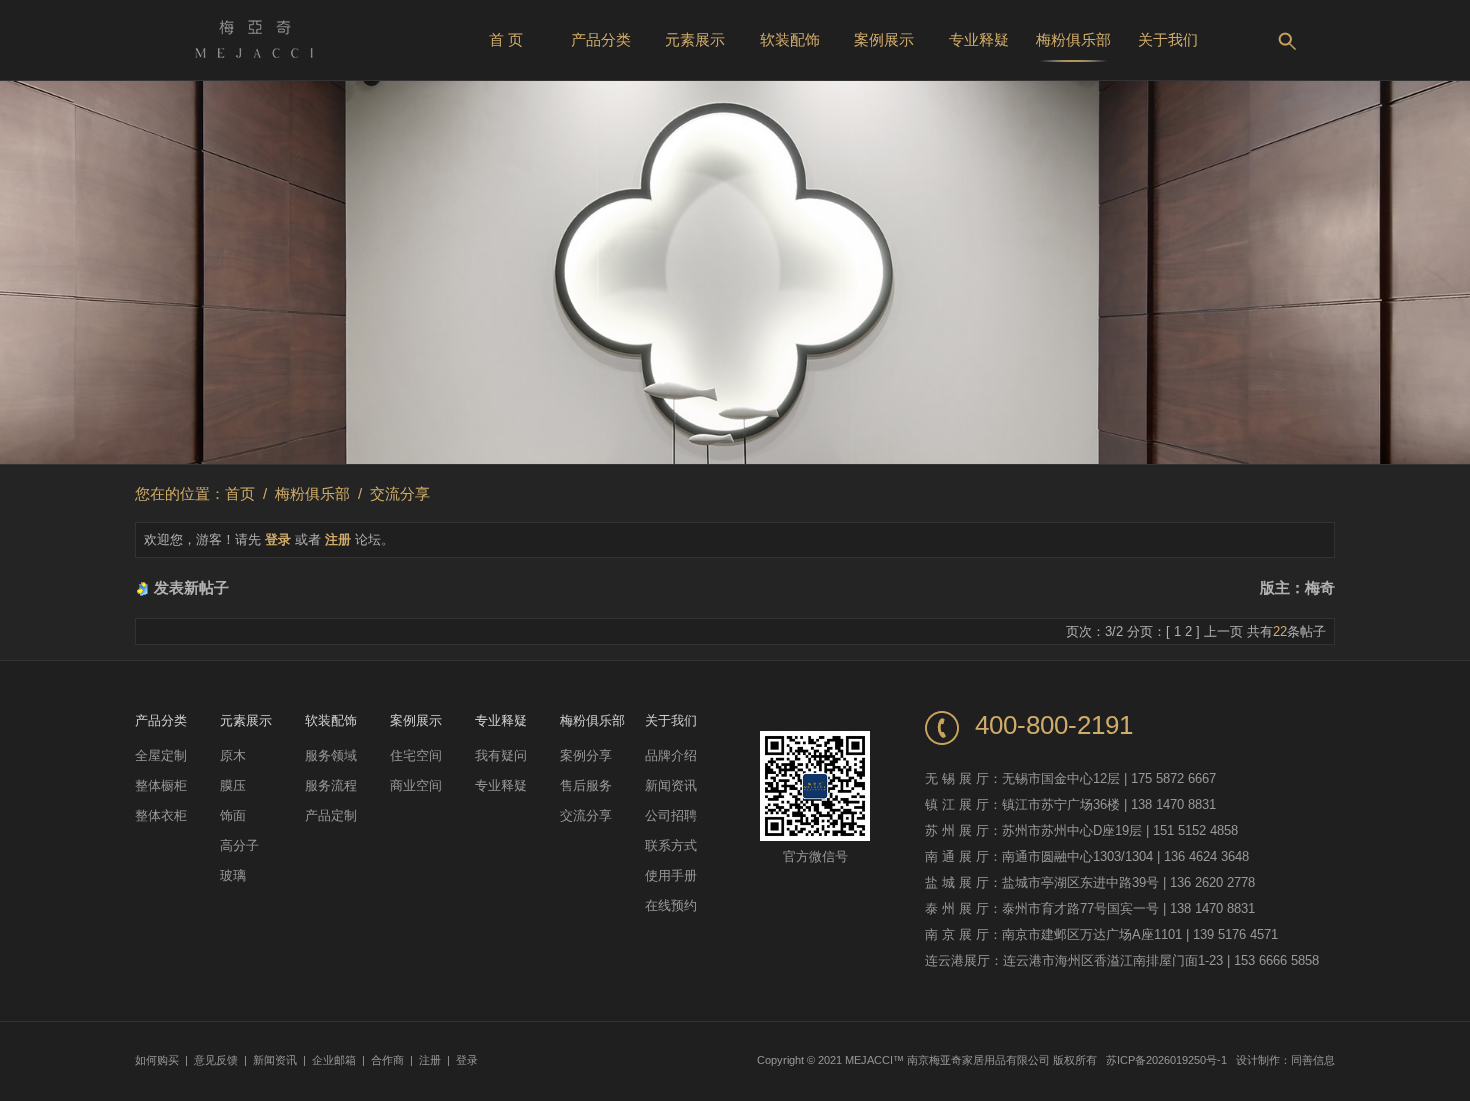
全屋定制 (161, 755)
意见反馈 (216, 1060)
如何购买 (157, 1060)
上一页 (1223, 631)
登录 (278, 539)
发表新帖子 (191, 587)
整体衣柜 (161, 815)
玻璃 (233, 875)
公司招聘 (671, 815)
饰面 (233, 815)
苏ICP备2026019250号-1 (1166, 1060)
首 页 (506, 39)
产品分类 (601, 39)
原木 (233, 755)
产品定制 (331, 815)
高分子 (239, 845)
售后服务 (586, 785)
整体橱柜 (161, 785)
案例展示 (884, 39)
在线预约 (671, 905)
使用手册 (671, 875)
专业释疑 (979, 39)
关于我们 (1168, 39)
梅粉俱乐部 (1073, 39)
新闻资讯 (671, 785)
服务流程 (331, 785)
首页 (240, 493)
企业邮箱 (334, 1060)
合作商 (387, 1060)
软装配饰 (790, 39)
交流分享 (400, 493)
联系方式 (671, 845)
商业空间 (416, 785)
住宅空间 (416, 755)
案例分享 (586, 755)
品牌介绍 (671, 755)
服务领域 (331, 755)
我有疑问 (501, 755)
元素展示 (695, 39)
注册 (338, 539)
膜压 (233, 785)
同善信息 (1313, 1060)
